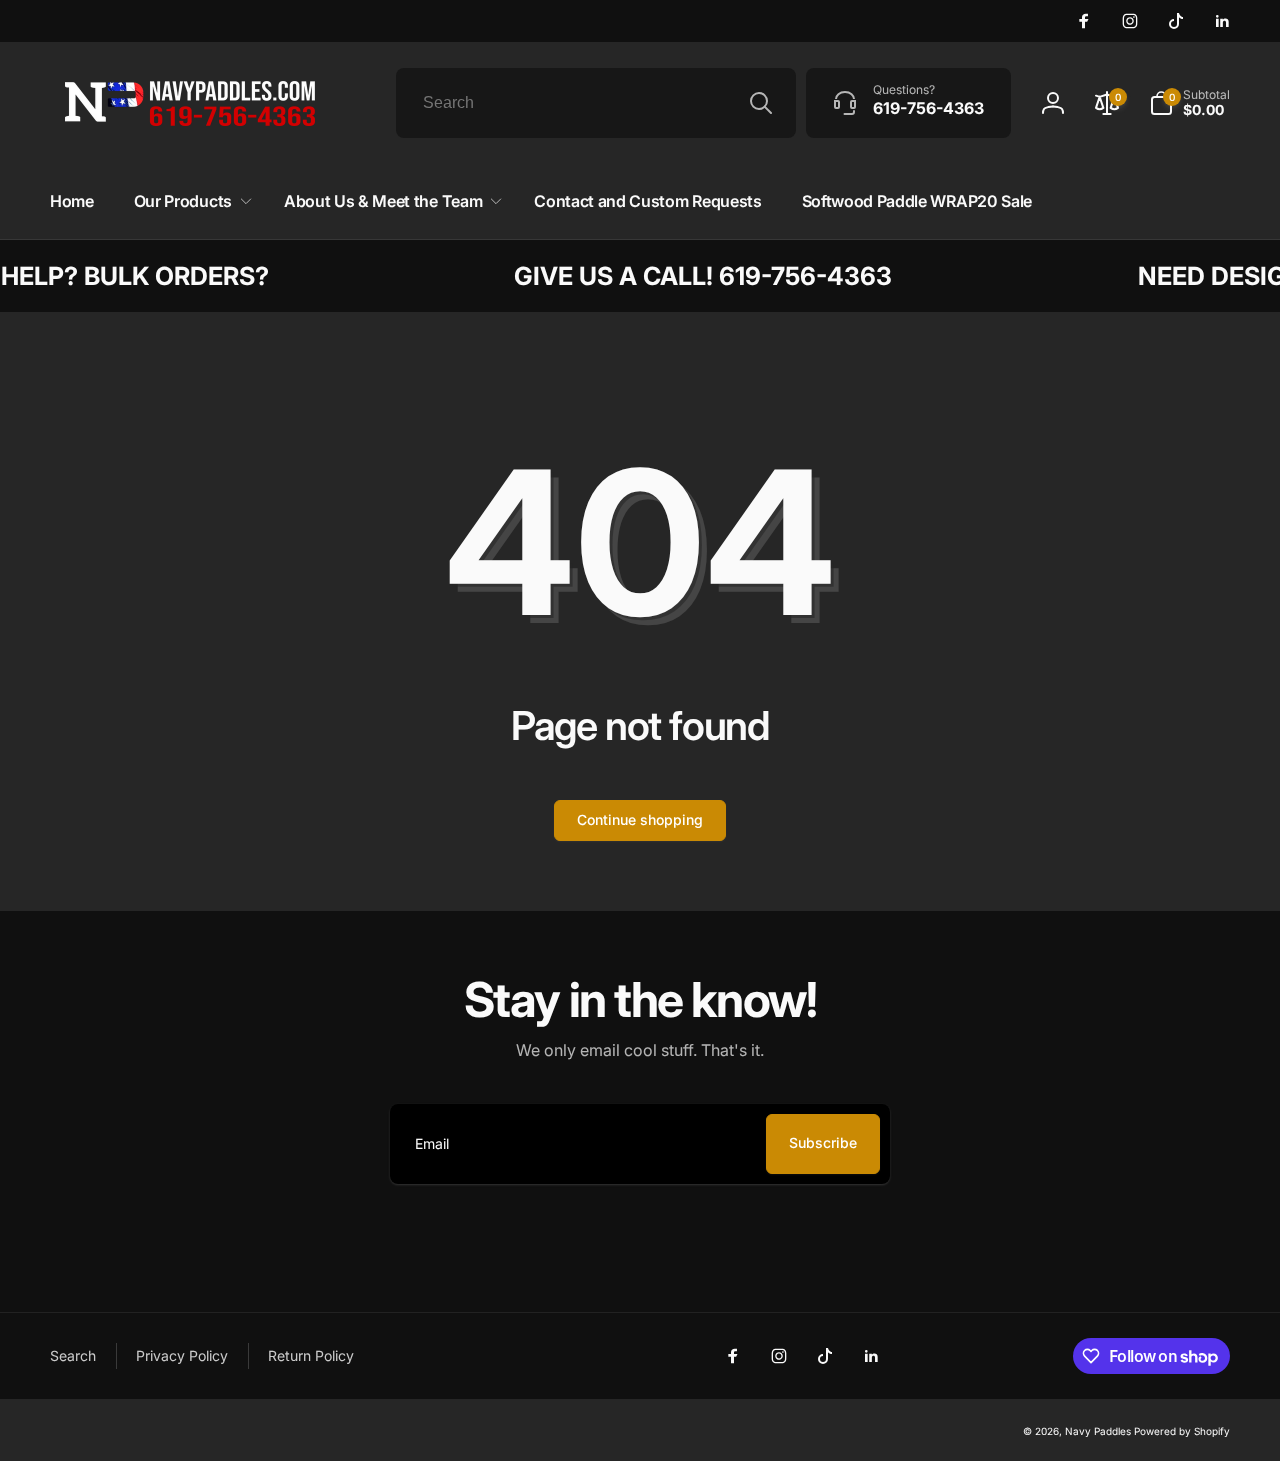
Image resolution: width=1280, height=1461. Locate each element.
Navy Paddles (1098, 1431)
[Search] (761, 103)
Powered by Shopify (1182, 1431)
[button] (189, 201)
